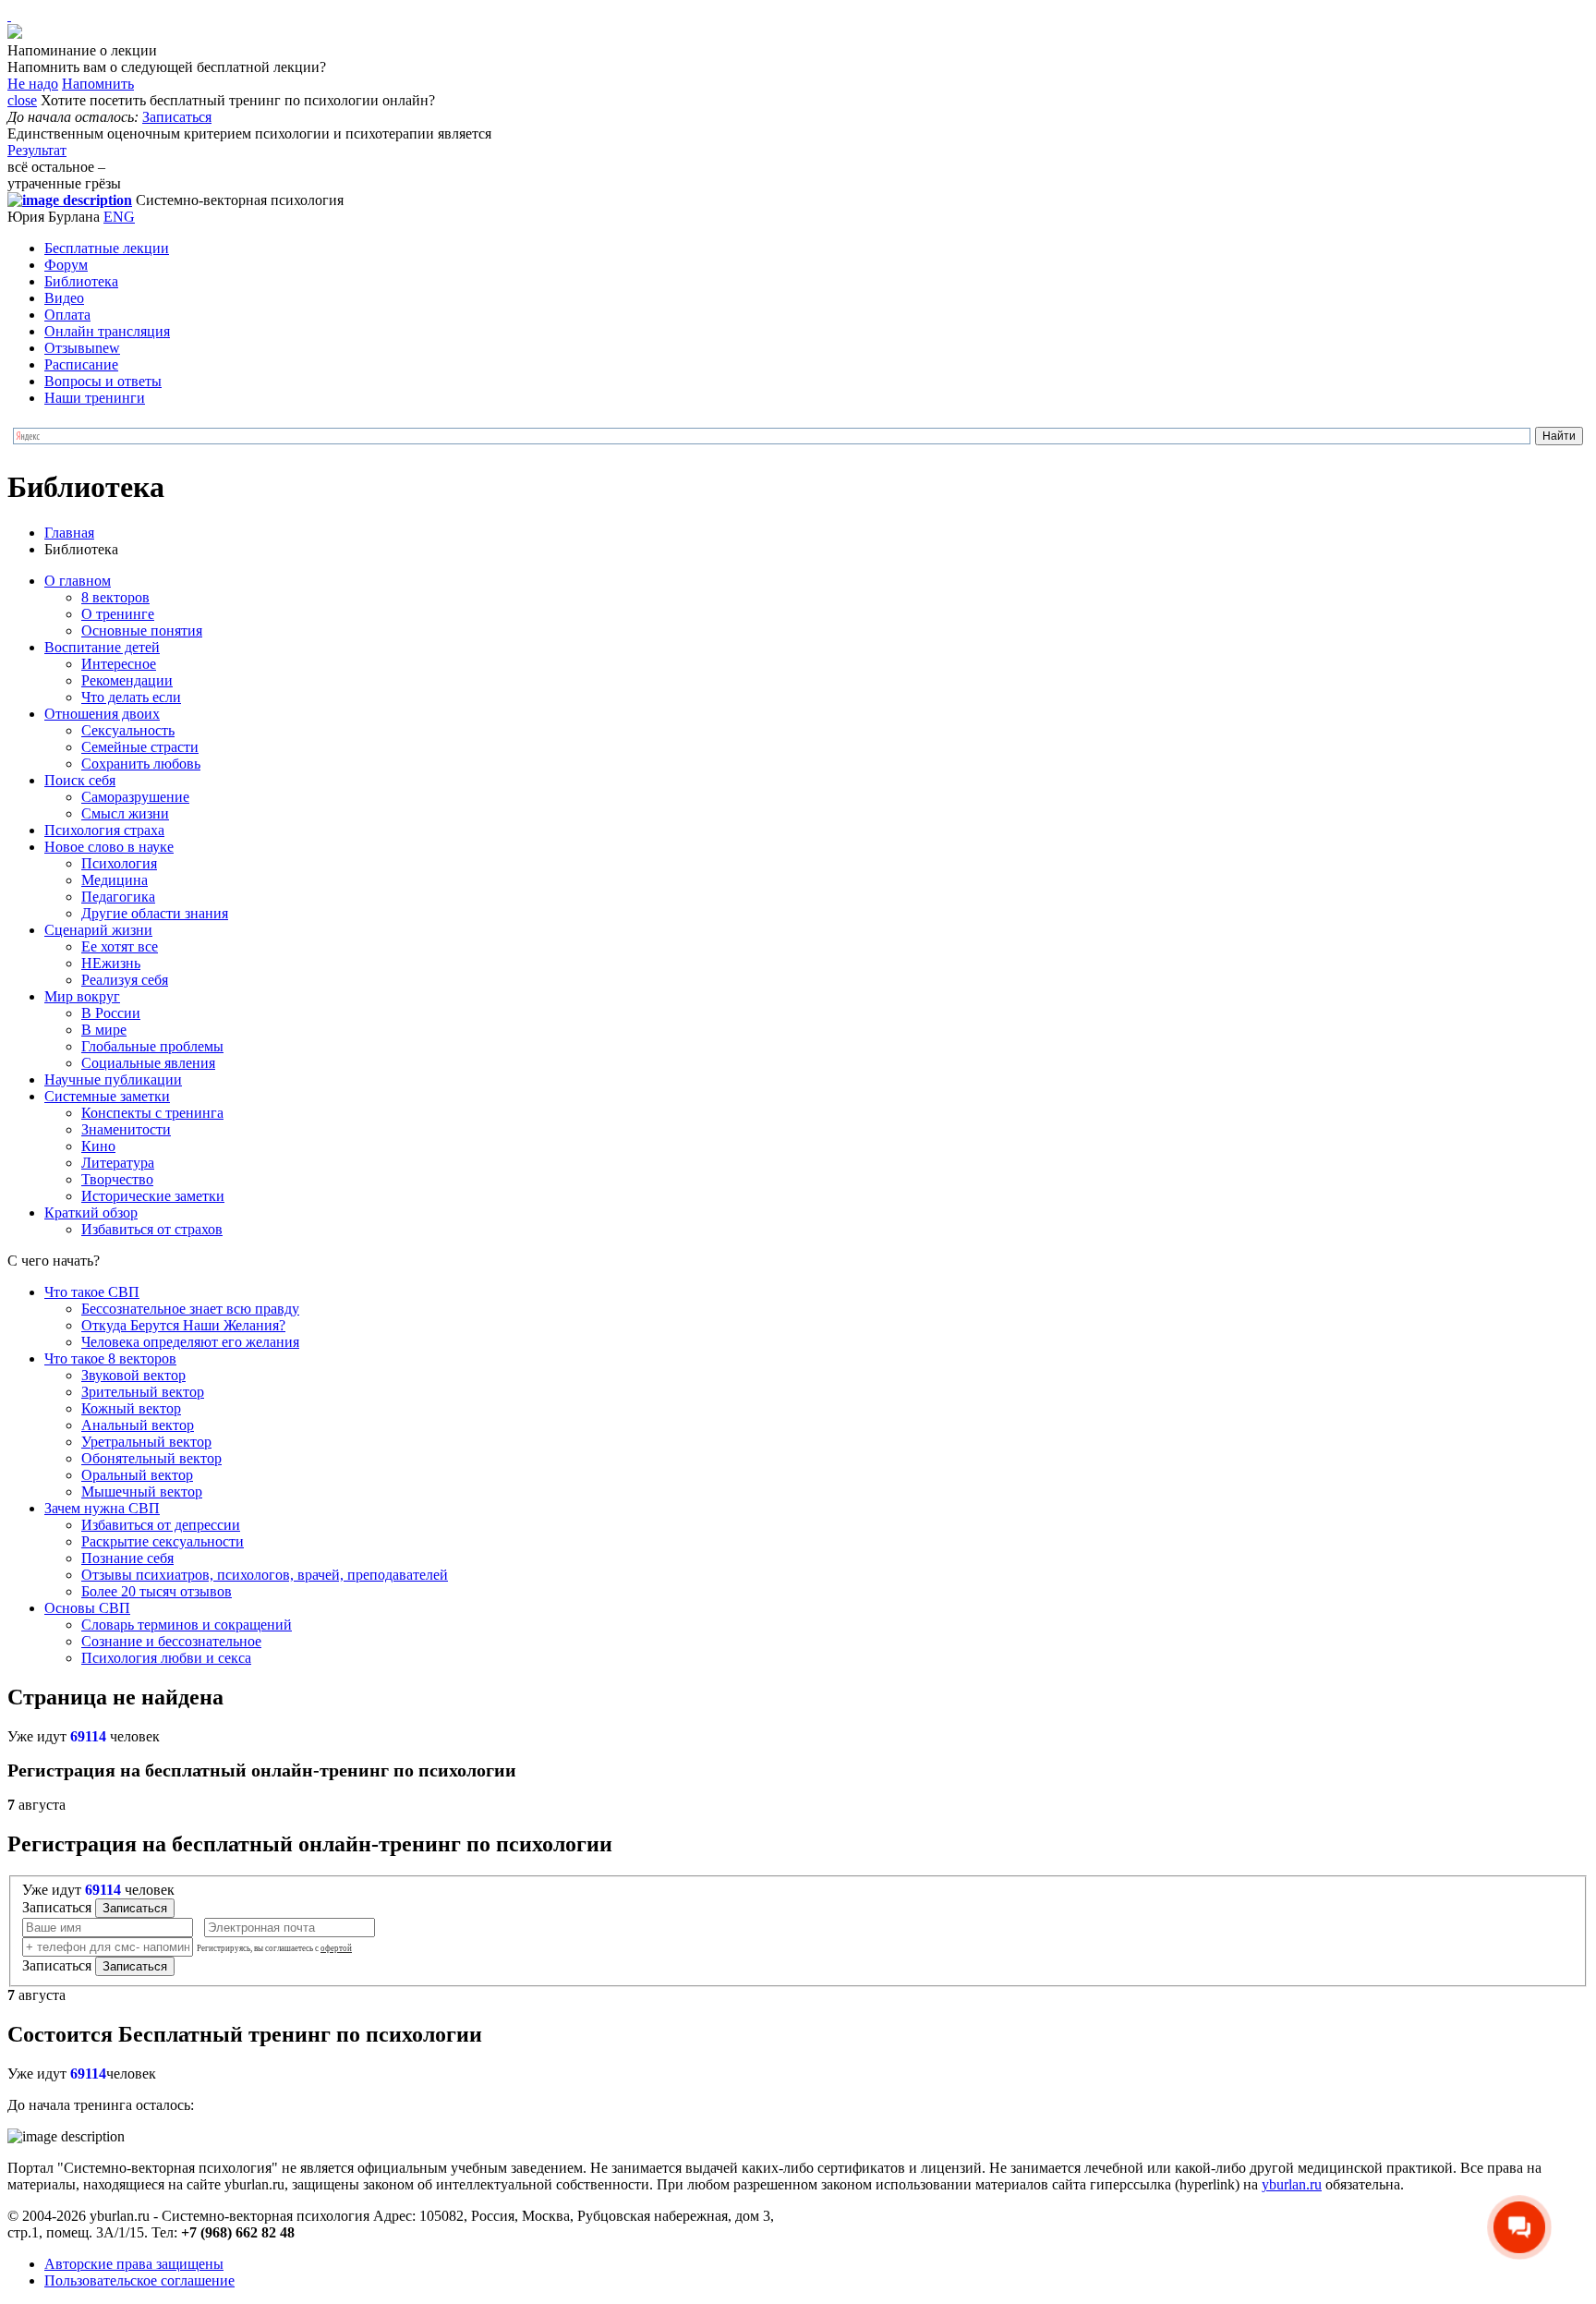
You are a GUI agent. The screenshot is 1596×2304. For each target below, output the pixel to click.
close (22, 100)
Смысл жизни (125, 813)
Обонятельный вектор (151, 1458)
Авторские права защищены (134, 2264)
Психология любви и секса (166, 1658)
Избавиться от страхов (152, 1229)
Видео (64, 298)
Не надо (33, 84)
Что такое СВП (92, 1292)
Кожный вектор (131, 1408)
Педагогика (118, 897)
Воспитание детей (102, 647)
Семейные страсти (140, 747)
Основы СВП (87, 1608)
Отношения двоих (102, 714)
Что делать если (131, 697)
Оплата (67, 315)
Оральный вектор (137, 1475)
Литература (118, 1163)
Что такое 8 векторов (110, 1358)
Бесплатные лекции (107, 248)
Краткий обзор (91, 1213)
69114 (88, 1736)
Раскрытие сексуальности (163, 1541)
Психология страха (104, 830)
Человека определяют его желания (190, 1342)
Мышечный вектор (142, 1492)
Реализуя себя (125, 980)
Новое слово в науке (109, 847)
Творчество (117, 1179)
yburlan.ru (1292, 2184)
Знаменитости (126, 1129)
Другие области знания (155, 913)
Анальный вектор (138, 1425)
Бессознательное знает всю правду (190, 1309)
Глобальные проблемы (152, 1046)
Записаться (177, 117)
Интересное (119, 664)
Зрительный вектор (143, 1392)
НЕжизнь (111, 963)
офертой (336, 1948)
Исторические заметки (153, 1196)
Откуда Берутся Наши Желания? (183, 1325)
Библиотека (81, 281)
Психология (119, 863)
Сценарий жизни (98, 930)
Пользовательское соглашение (139, 2280)
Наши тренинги (95, 398)
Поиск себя (80, 780)
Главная (69, 533)
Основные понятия (142, 631)
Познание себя (127, 1558)
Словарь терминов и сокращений (187, 1625)
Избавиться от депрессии (161, 1525)
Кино (98, 1146)
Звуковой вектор (133, 1375)
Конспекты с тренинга (152, 1113)
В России (111, 1013)
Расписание (81, 364)
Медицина (115, 880)
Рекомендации (127, 680)
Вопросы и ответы (103, 381)
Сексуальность (128, 730)
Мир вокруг (82, 996)
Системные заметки (107, 1096)
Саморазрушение (135, 797)
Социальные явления (148, 1063)
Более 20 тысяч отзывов (157, 1591)
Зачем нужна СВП (102, 1508)
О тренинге (118, 614)
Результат (37, 150)
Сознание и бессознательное (171, 1641)
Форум (66, 265)
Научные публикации (113, 1079)
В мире (104, 1030)
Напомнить (98, 84)
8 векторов (115, 597)
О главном (78, 581)
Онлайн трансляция (107, 331)
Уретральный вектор (146, 1442)
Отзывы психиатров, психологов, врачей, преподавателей (265, 1575)
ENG (119, 217)
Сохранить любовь (141, 764)
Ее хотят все (120, 946)
